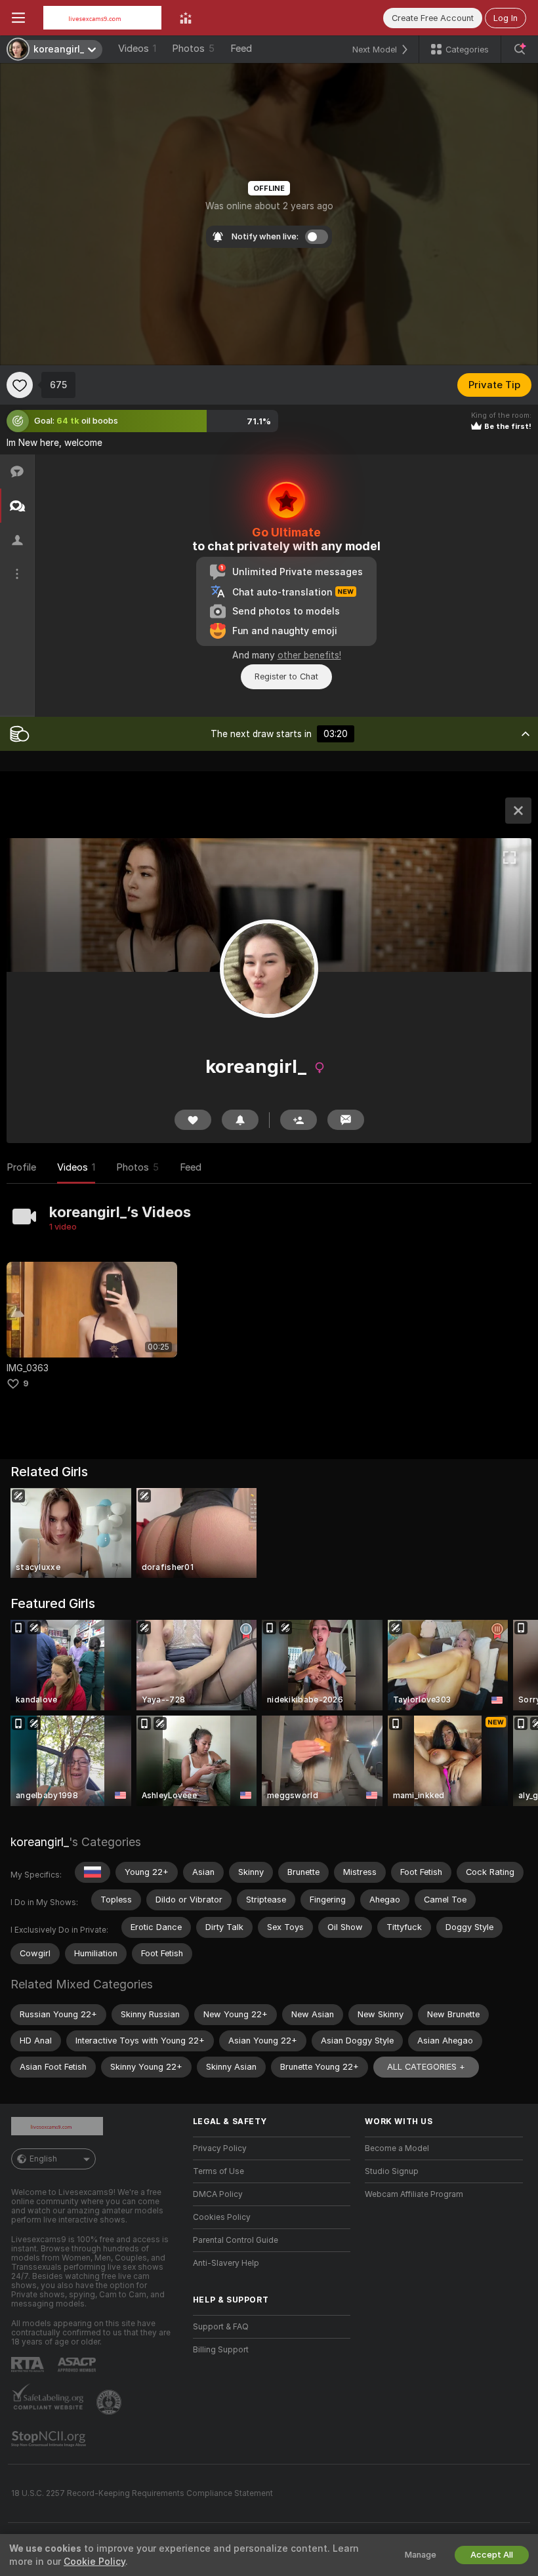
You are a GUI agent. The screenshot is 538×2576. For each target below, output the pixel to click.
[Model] (518, 811)
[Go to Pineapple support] (110, 2402)
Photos (193, 49)
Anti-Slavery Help (226, 2263)
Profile (21, 1167)
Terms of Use (218, 2171)
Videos (137, 49)
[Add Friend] (299, 1120)
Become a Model (397, 2148)
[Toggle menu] (18, 18)
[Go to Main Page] (102, 18)
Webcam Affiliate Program (414, 2194)
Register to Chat (286, 676)
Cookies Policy (222, 2217)
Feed (241, 49)
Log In (506, 18)
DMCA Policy (218, 2194)
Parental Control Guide (236, 2240)
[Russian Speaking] (93, 1872)
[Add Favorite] (20, 385)
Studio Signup (392, 2171)
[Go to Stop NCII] (50, 2439)
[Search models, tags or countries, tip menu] (520, 49)
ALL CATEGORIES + (426, 2067)
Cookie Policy (94, 2562)
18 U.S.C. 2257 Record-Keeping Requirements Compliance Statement (142, 2493)
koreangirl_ (40, 1842)
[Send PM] (346, 1120)
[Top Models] (186, 18)
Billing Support (221, 2350)
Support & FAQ (221, 2327)
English (43, 2159)
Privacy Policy (220, 2148)
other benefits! (309, 655)
